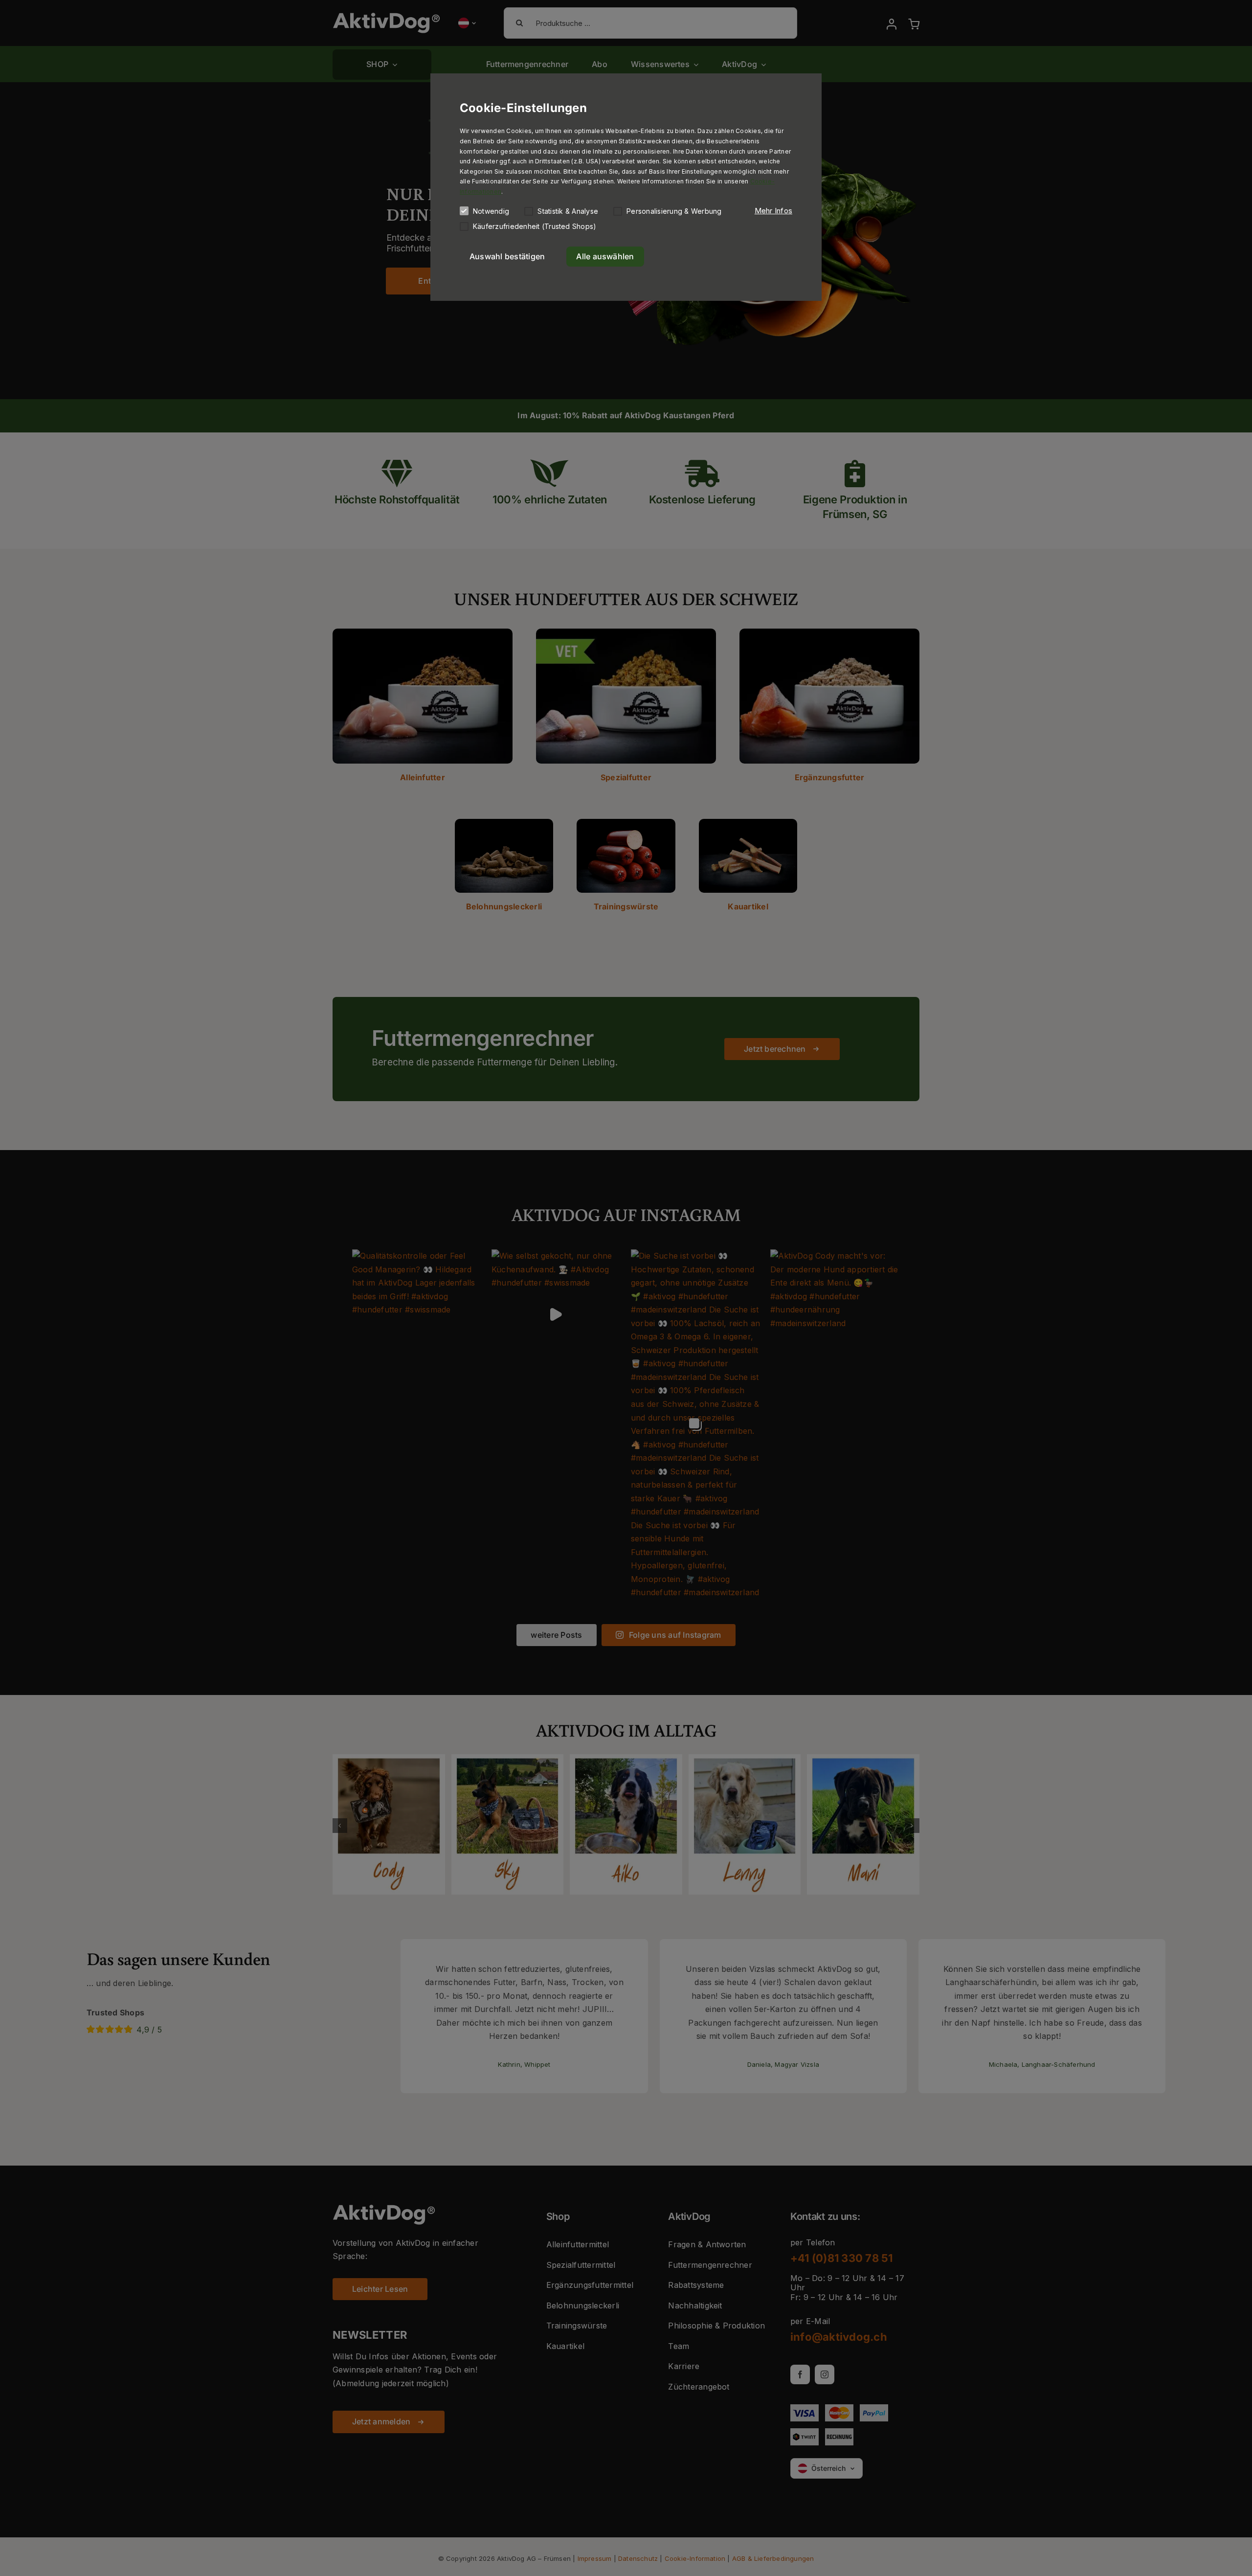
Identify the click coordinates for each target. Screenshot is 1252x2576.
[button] (773, 211)
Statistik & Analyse (568, 211)
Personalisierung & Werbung (674, 211)
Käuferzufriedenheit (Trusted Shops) (535, 226)
